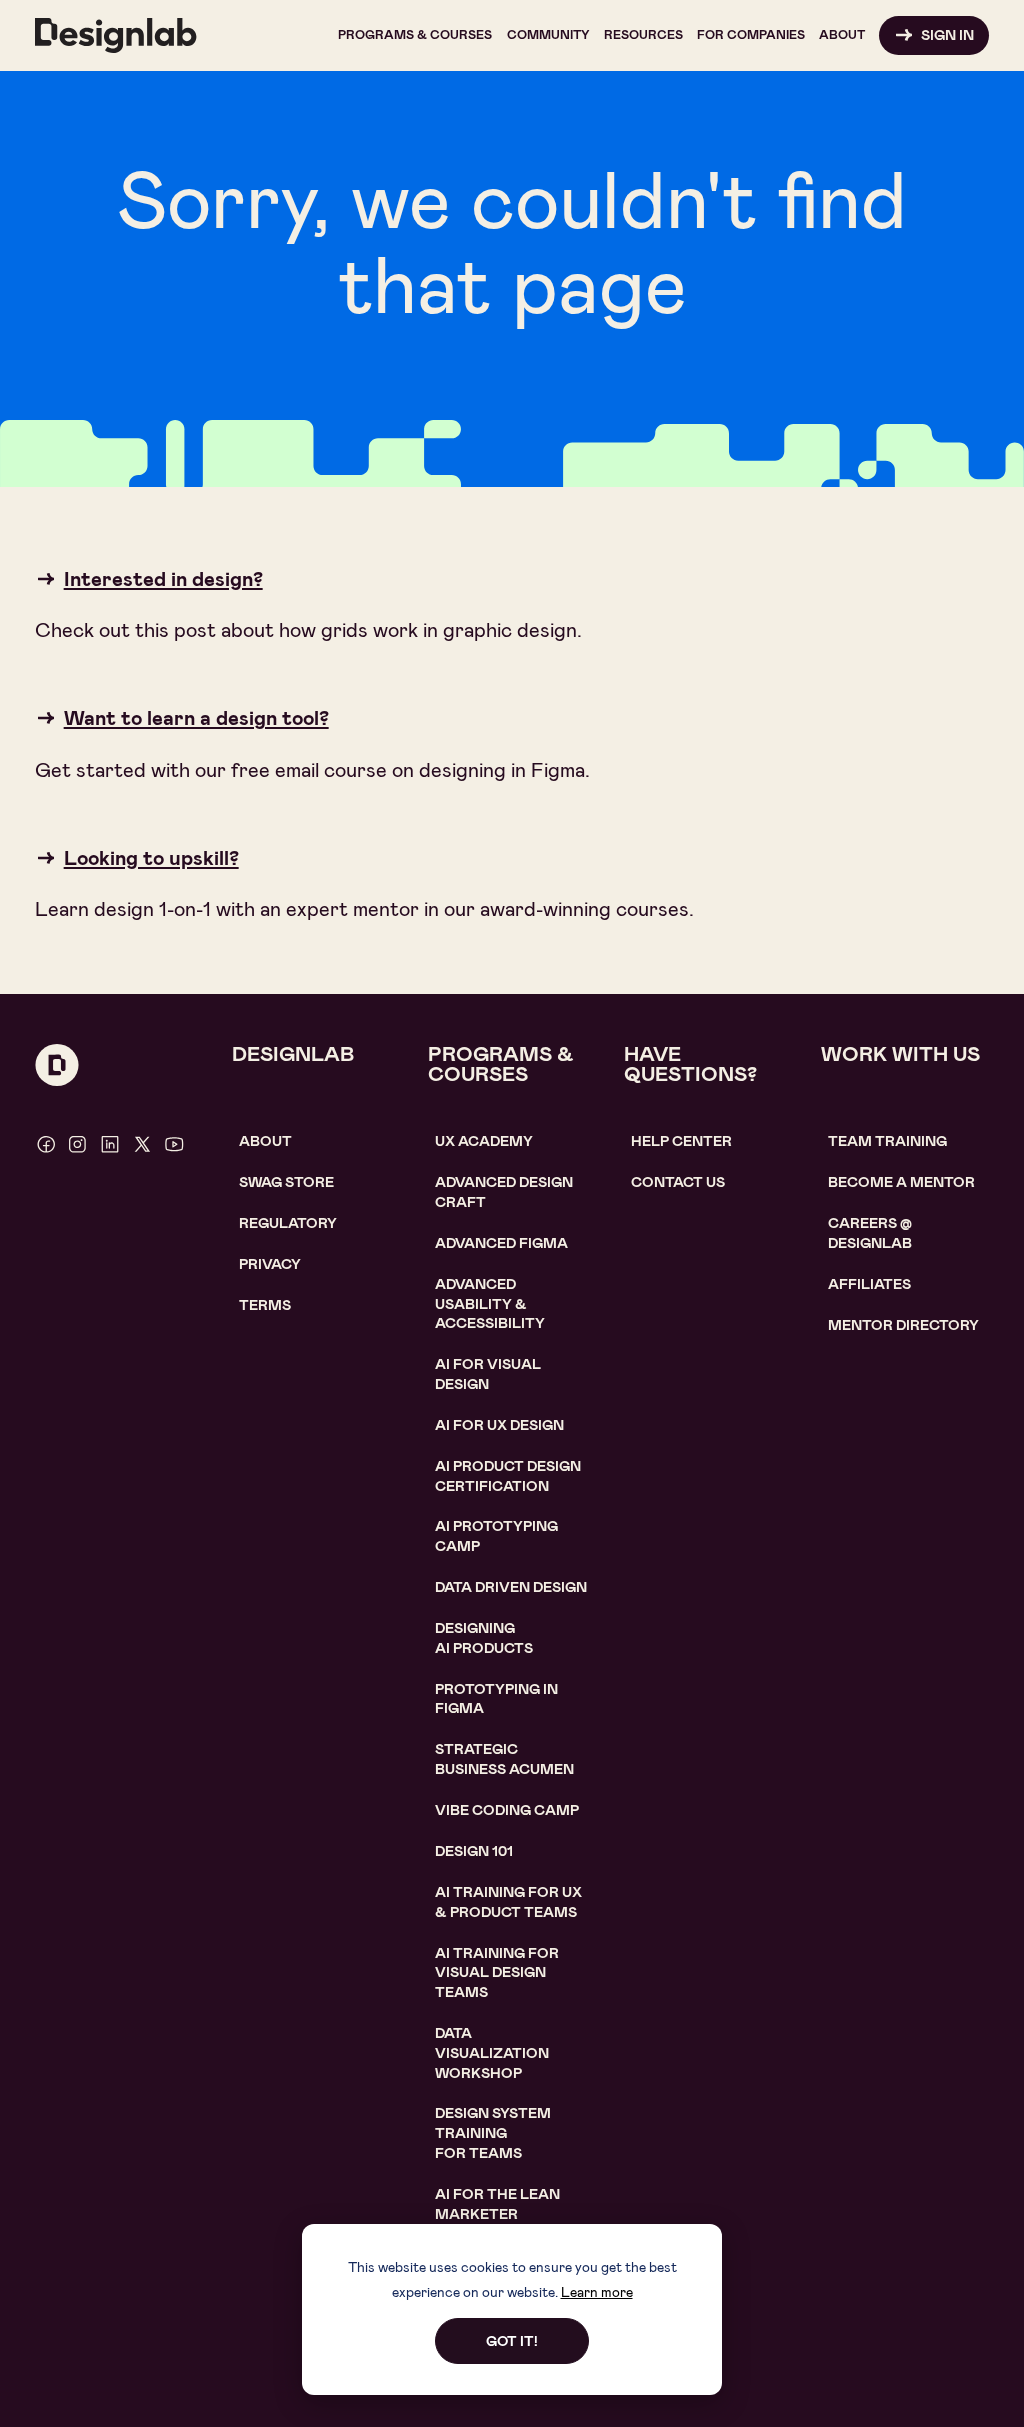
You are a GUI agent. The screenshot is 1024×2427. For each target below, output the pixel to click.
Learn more (597, 2292)
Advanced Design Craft (504, 1192)
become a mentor (901, 1182)
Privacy (270, 1264)
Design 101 (474, 1851)
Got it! (512, 2341)
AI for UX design (499, 1425)
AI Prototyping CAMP (496, 1536)
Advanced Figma (501, 1243)
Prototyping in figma (496, 1699)
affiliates (869, 1284)
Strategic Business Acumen (504, 1759)
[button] (415, 35)
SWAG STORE (286, 1182)
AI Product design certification (508, 1476)
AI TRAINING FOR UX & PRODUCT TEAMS (508, 1902)
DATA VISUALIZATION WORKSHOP (492, 2052)
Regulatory (288, 1223)
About (265, 1141)
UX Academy (484, 1141)
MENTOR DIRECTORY (903, 1325)
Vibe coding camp (507, 1810)
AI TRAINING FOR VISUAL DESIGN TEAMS (497, 1972)
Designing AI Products (484, 1638)
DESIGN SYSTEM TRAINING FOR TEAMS (493, 2132)
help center (681, 1141)
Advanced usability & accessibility (490, 1303)
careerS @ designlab (870, 1233)
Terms (265, 1305)
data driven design (511, 1587)
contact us (678, 1182)
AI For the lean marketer (497, 2204)
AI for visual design (488, 1374)
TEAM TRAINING (887, 1141)
